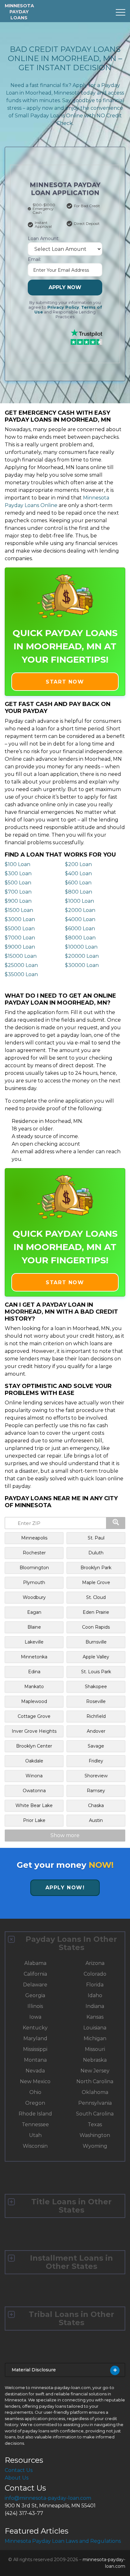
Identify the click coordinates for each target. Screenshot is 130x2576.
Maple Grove (96, 1582)
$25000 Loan (21, 965)
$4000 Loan (80, 919)
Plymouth (34, 1582)
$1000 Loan (80, 901)
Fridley (96, 1761)
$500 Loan (18, 883)
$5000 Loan (20, 929)
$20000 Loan (82, 956)
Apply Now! (65, 1888)
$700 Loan (18, 892)
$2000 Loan (80, 910)
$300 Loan (18, 873)
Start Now (65, 682)
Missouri (95, 2049)
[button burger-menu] (121, 12)
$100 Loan (18, 864)
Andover (96, 1731)
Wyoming (95, 2146)
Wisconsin (35, 2146)
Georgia (35, 1995)
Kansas (95, 2017)
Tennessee (35, 2124)
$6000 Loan (80, 929)
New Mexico (35, 2081)
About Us (17, 2478)
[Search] (116, 1523)
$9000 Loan (20, 947)
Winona (34, 1776)
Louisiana (95, 2028)
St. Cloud (96, 1597)
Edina (34, 1672)
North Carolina (95, 2081)
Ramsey (96, 1791)
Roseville (96, 1701)
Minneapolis (34, 1538)
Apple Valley (96, 1657)
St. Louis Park (96, 1672)
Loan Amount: (44, 238)
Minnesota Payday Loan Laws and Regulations (63, 2541)
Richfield (96, 1716)
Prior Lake (34, 1820)
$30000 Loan (82, 965)
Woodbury (34, 1597)
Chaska (96, 1805)
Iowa (35, 2017)
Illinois (35, 2006)
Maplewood (34, 1701)
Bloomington (34, 1568)
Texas (95, 2124)
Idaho (95, 1995)
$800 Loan (79, 892)
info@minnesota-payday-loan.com (48, 2498)
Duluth (96, 1553)
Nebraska (95, 2060)
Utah (35, 2135)
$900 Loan (18, 901)
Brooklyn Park (96, 1568)
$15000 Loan (21, 956)
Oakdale (34, 1761)
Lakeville (34, 1642)
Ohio (35, 2092)
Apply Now (65, 287)
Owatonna (34, 1791)
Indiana (95, 2006)
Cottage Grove (34, 1716)
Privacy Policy (63, 307)
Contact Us (19, 2470)
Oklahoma (95, 2092)
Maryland (35, 2038)
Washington (95, 2135)
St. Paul (96, 1538)
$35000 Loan (21, 974)
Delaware (35, 1985)
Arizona (95, 1963)
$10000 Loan (81, 947)
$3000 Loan (20, 919)
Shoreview (96, 1776)
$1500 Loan (19, 910)
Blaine (34, 1627)
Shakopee (96, 1687)
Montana (35, 2060)
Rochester (34, 1553)
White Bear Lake (34, 1805)
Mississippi (35, 2049)
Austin (96, 1820)
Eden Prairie (96, 1612)
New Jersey (95, 2071)
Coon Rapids (96, 1627)
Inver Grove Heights (34, 1731)
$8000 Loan (80, 938)
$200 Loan (78, 864)
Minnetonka (34, 1657)
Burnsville (96, 1642)
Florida (95, 1985)
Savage (96, 1746)
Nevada (35, 2071)
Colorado (95, 1974)
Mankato (34, 1687)
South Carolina (95, 2114)
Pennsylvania (95, 2103)
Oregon (35, 2103)
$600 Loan (78, 883)
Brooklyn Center (34, 1746)
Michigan (95, 2038)
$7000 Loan (20, 938)
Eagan (34, 1612)
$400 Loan (78, 873)
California (35, 1974)
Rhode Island (35, 2114)
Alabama (35, 1963)
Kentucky (35, 2028)
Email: (34, 259)
